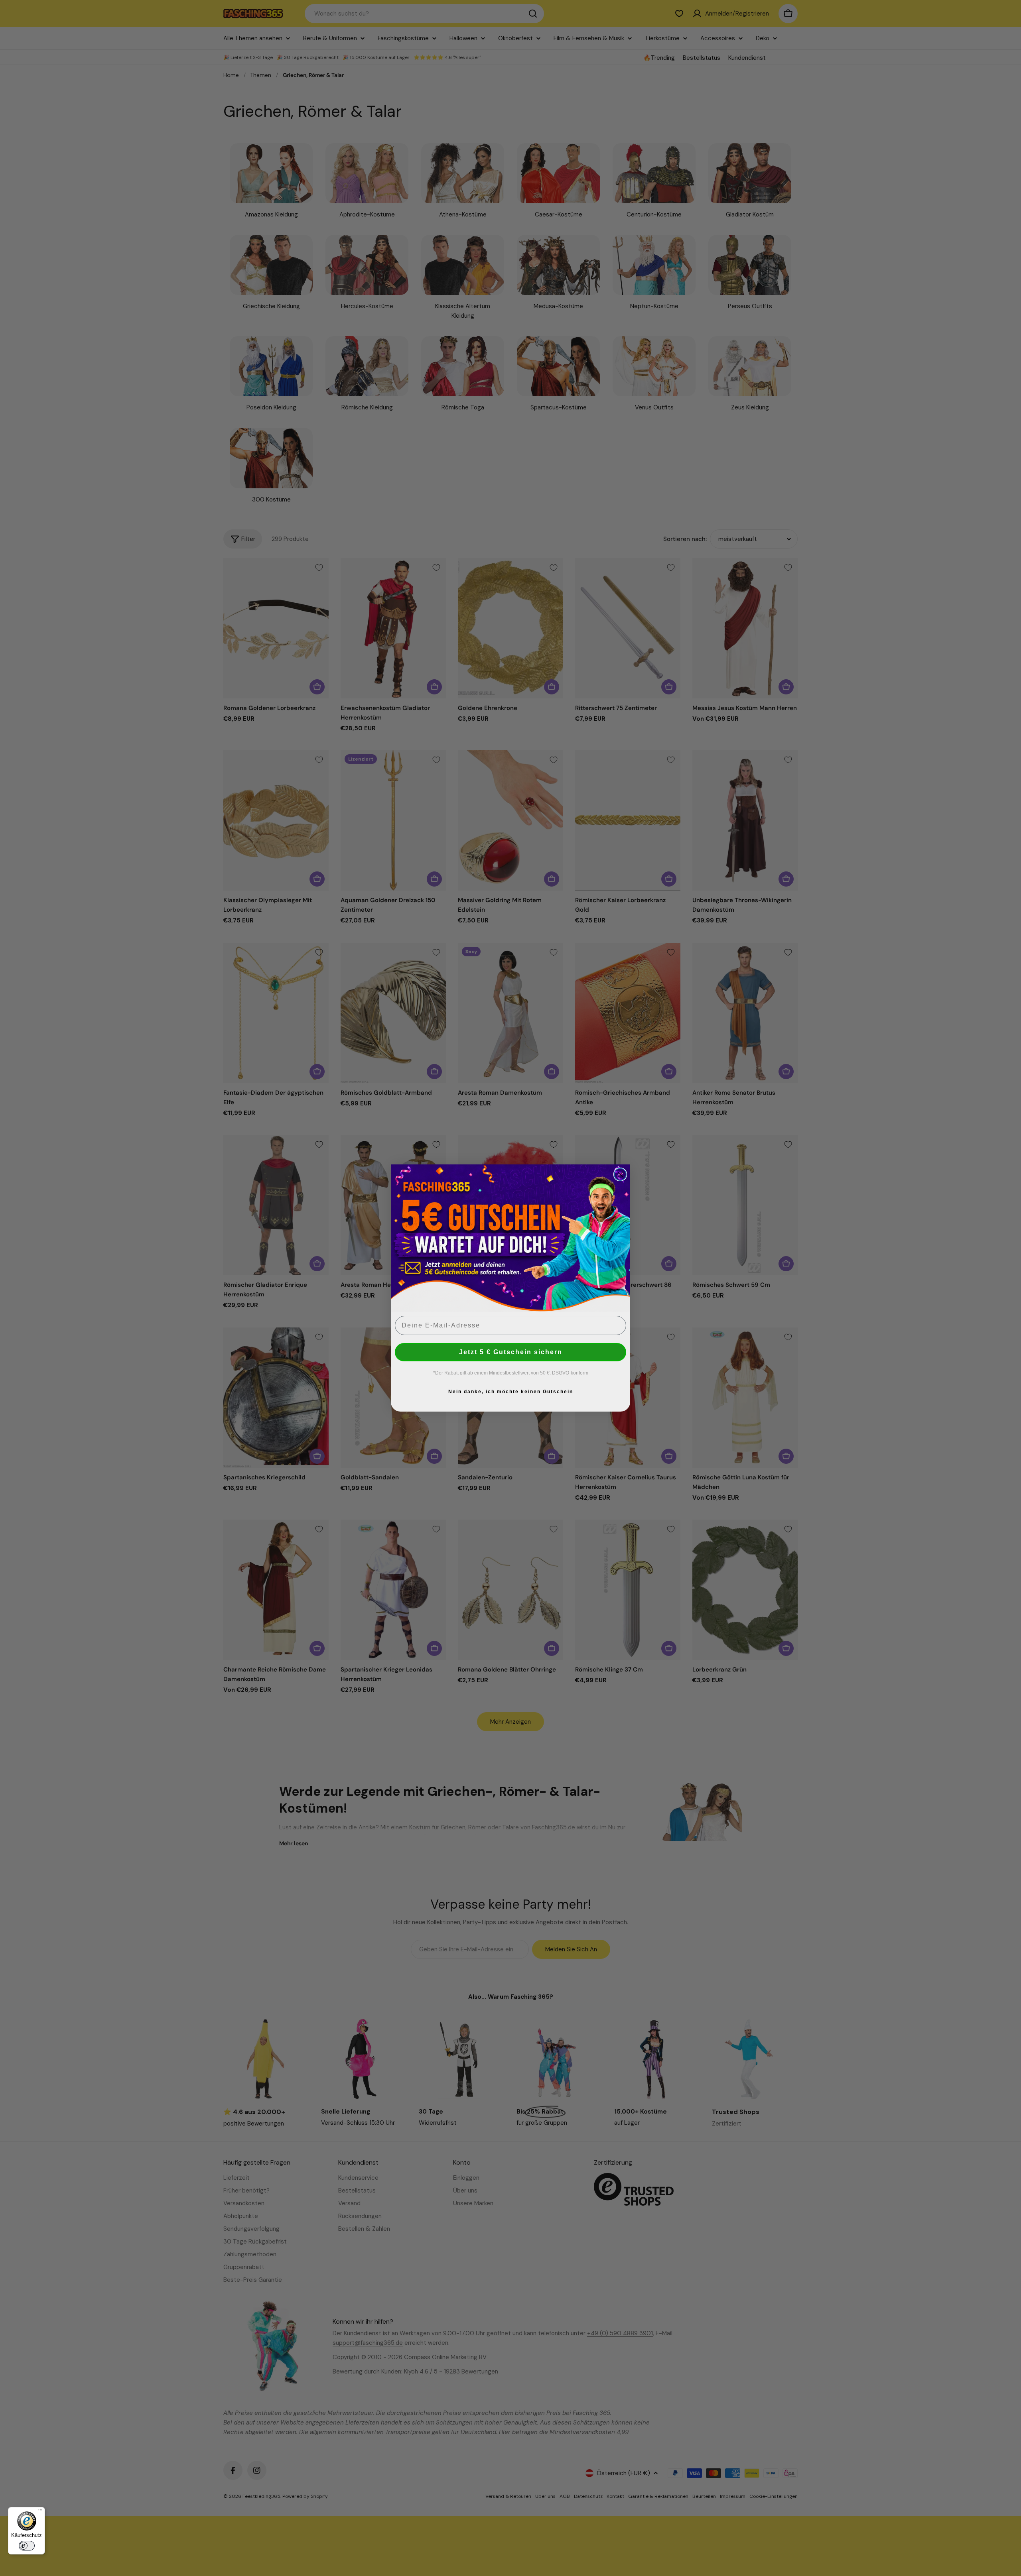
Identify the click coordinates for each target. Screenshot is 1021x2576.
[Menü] (40, 2512)
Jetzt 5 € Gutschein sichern (511, 1352)
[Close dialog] (620, 1174)
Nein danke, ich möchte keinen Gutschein (511, 1392)
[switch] (27, 2546)
